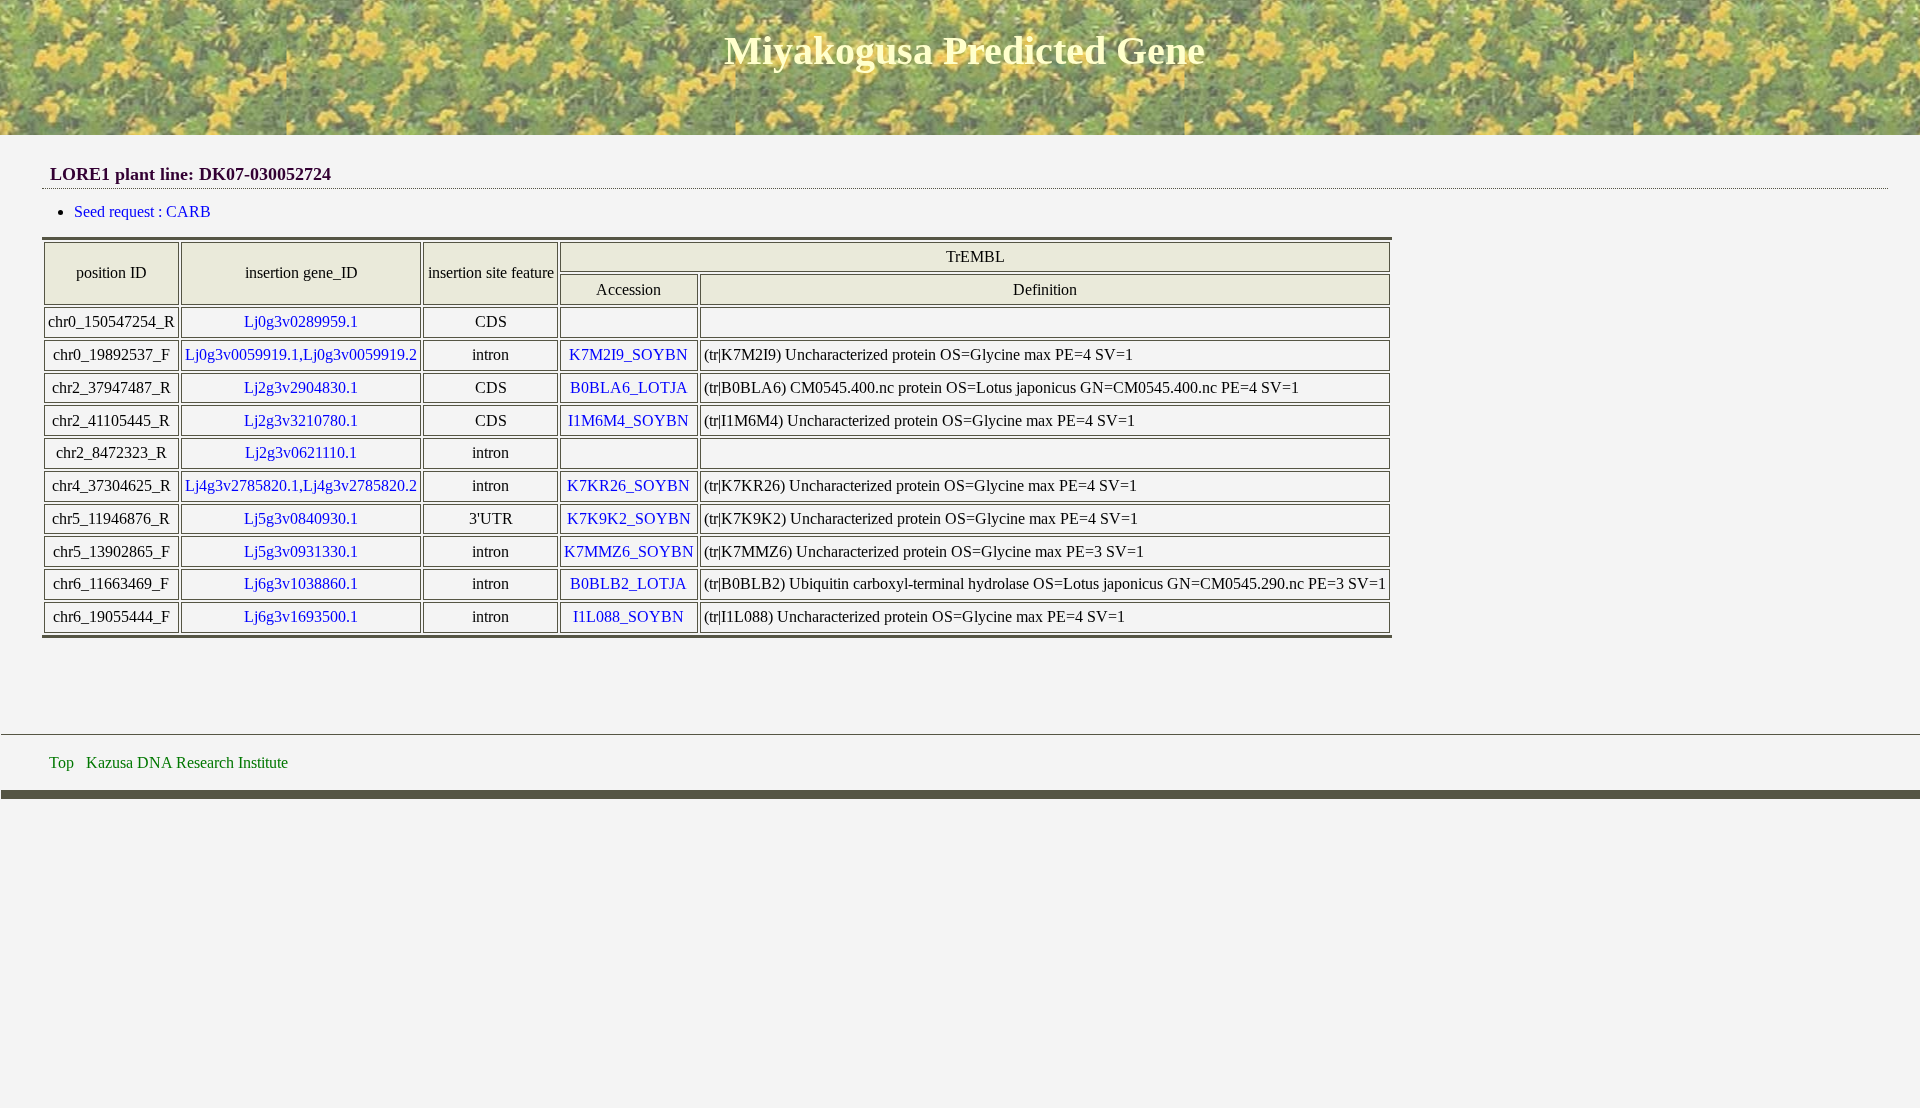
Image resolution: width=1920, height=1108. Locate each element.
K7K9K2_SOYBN (629, 518)
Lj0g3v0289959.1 (301, 321)
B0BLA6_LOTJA (629, 387)
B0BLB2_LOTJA (628, 583)
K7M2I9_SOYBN (628, 354)
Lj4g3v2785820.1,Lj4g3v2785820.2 (301, 485)
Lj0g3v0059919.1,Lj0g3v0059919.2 (301, 354)
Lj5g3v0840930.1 (301, 518)
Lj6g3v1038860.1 (301, 583)
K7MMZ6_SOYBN (629, 551)
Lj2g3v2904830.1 (301, 387)
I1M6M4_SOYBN (628, 420)
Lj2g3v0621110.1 (301, 452)
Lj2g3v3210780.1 (301, 420)
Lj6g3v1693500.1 (301, 616)
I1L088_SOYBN (628, 616)
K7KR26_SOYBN (628, 485)
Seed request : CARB (142, 211)
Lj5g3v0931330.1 (301, 551)
